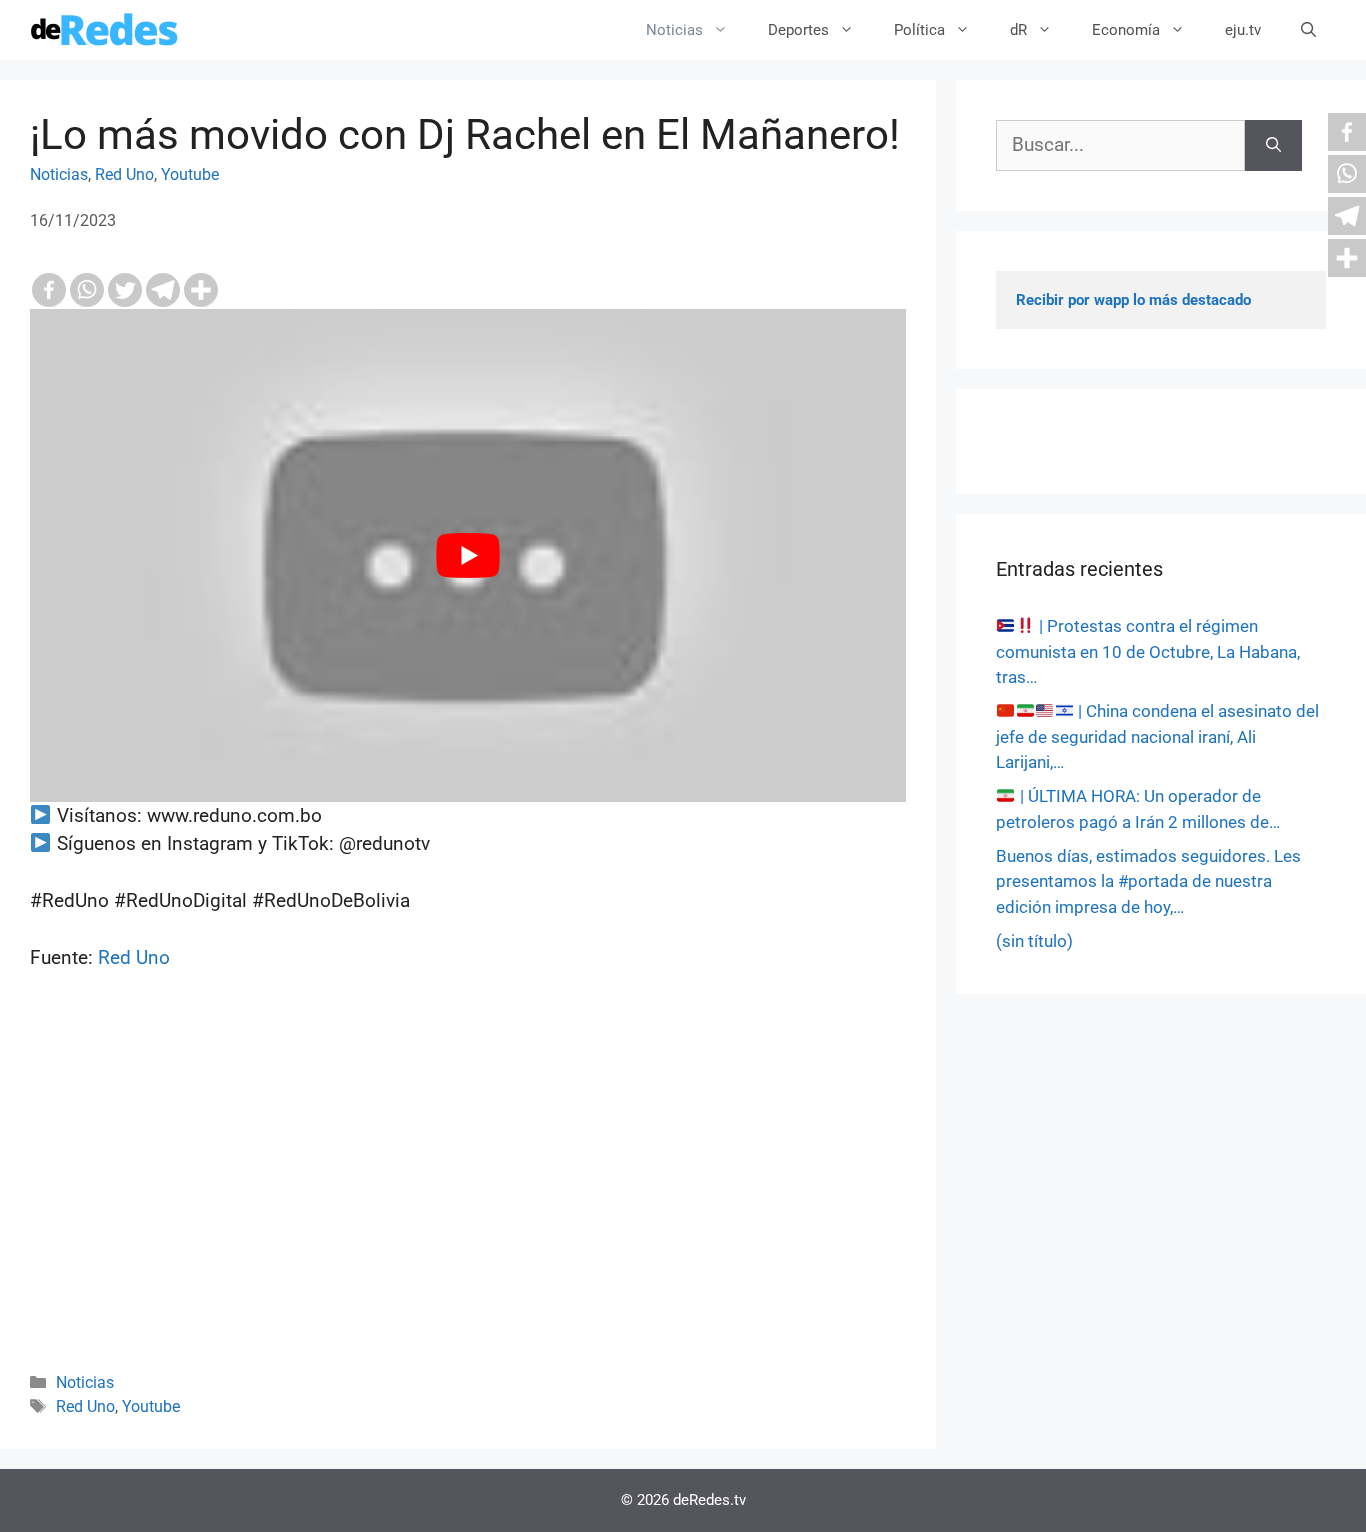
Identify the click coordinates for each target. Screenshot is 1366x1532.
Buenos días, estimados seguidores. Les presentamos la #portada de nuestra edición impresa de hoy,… (1148, 881)
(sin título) (1034, 941)
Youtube (190, 174)
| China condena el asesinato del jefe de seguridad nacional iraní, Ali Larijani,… (1157, 736)
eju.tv (1243, 30)
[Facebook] (49, 290)
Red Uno (124, 174)
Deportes (798, 30)
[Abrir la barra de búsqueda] (1308, 30)
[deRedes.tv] (105, 30)
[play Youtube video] (468, 555)
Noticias (674, 30)
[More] (201, 290)
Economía (1126, 30)
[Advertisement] (468, 1198)
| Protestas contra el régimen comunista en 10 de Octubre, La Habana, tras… (1148, 651)
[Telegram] (163, 290)
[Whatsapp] (87, 290)
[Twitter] (125, 290)
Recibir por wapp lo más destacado (1133, 300)
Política (919, 30)
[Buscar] (1273, 145)
